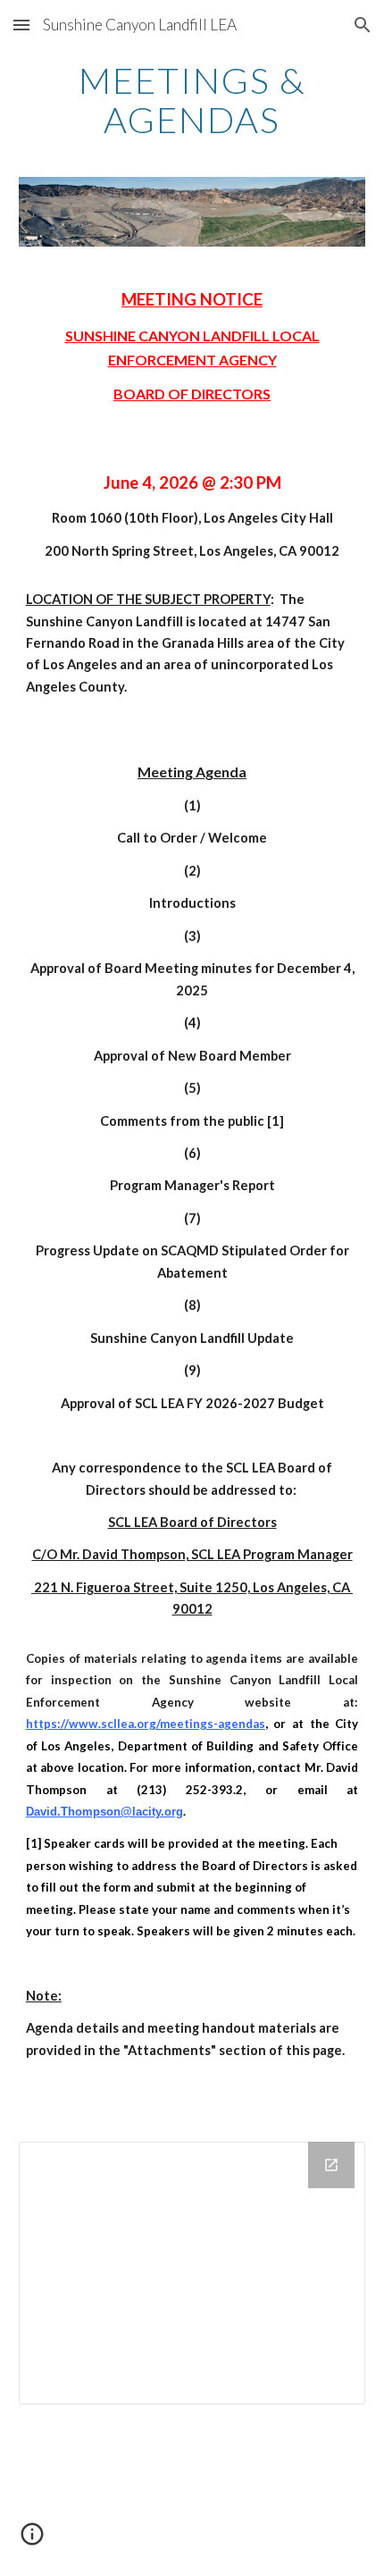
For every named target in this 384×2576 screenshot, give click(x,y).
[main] (192, 100)
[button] (21, 25)
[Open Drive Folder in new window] (331, 2165)
